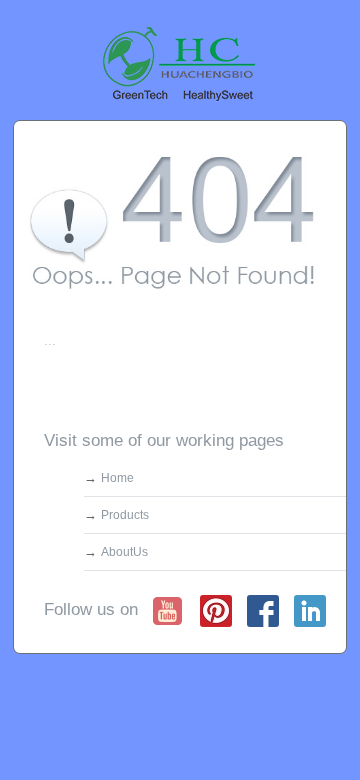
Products (125, 515)
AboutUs (124, 552)
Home (117, 478)
